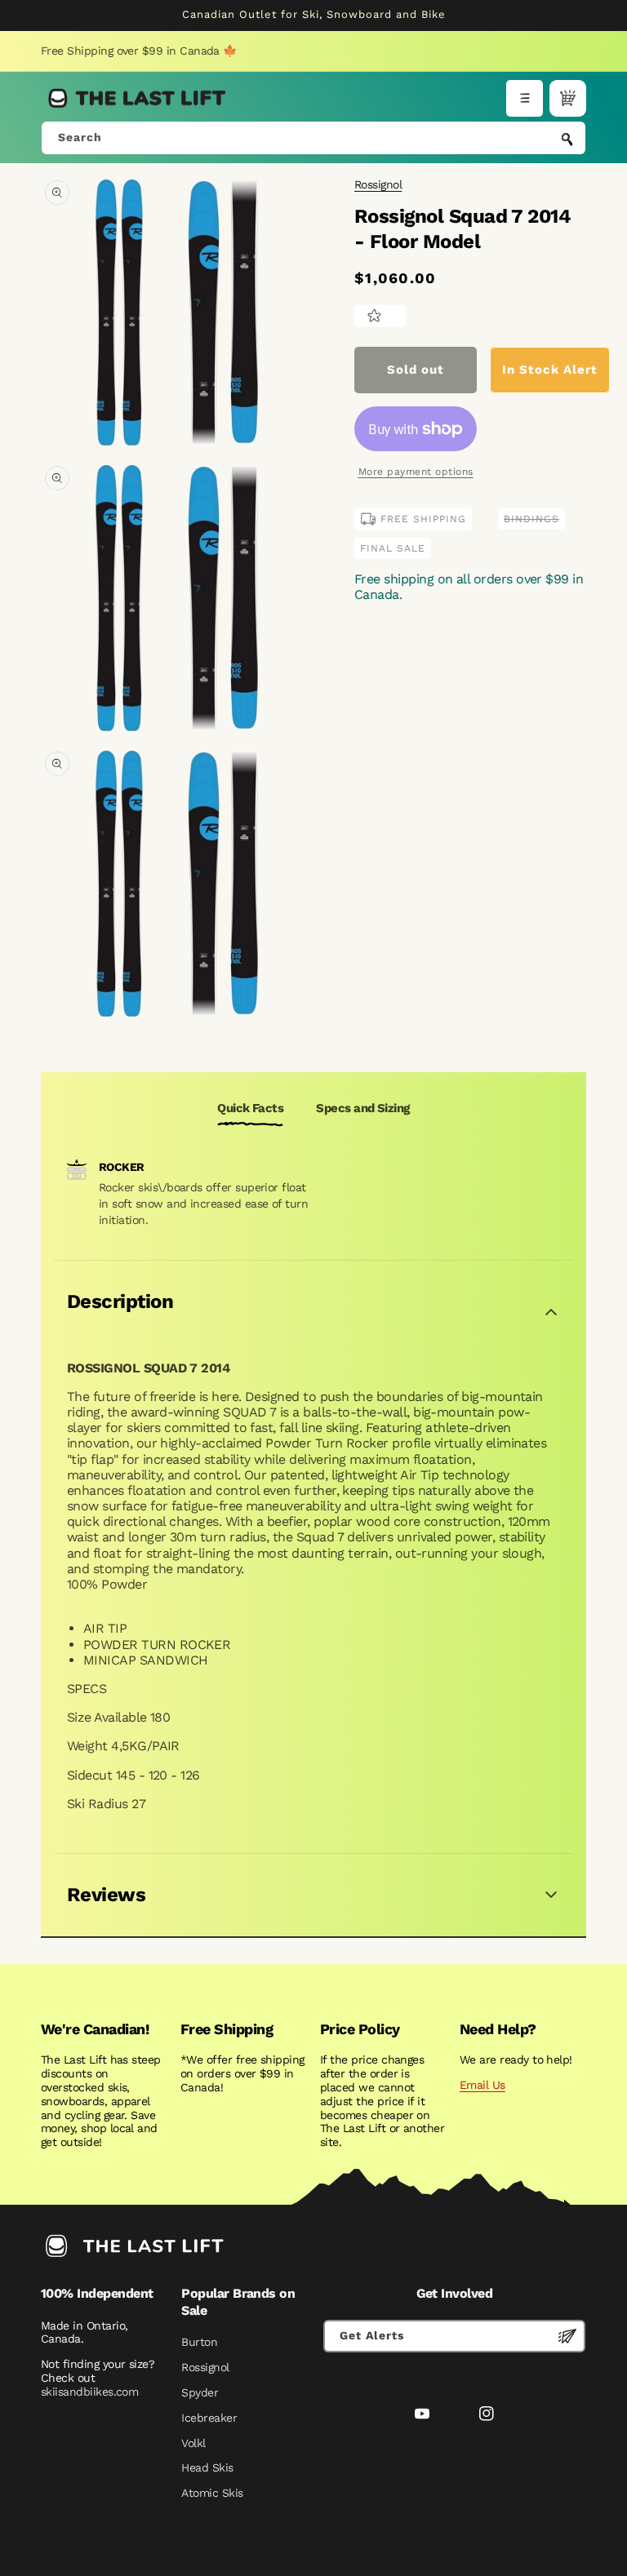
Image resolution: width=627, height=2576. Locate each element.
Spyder (200, 2392)
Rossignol (378, 184)
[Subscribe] (567, 2336)
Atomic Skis (212, 2493)
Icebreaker (209, 2418)
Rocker (122, 1167)
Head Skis (207, 2467)
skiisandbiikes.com (89, 2392)
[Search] (567, 140)
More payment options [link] (416, 472)
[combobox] (313, 138)
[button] (525, 98)
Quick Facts (250, 1108)
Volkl (193, 2443)
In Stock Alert (550, 370)
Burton (199, 2342)
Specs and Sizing (362, 1108)
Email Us (482, 2085)
